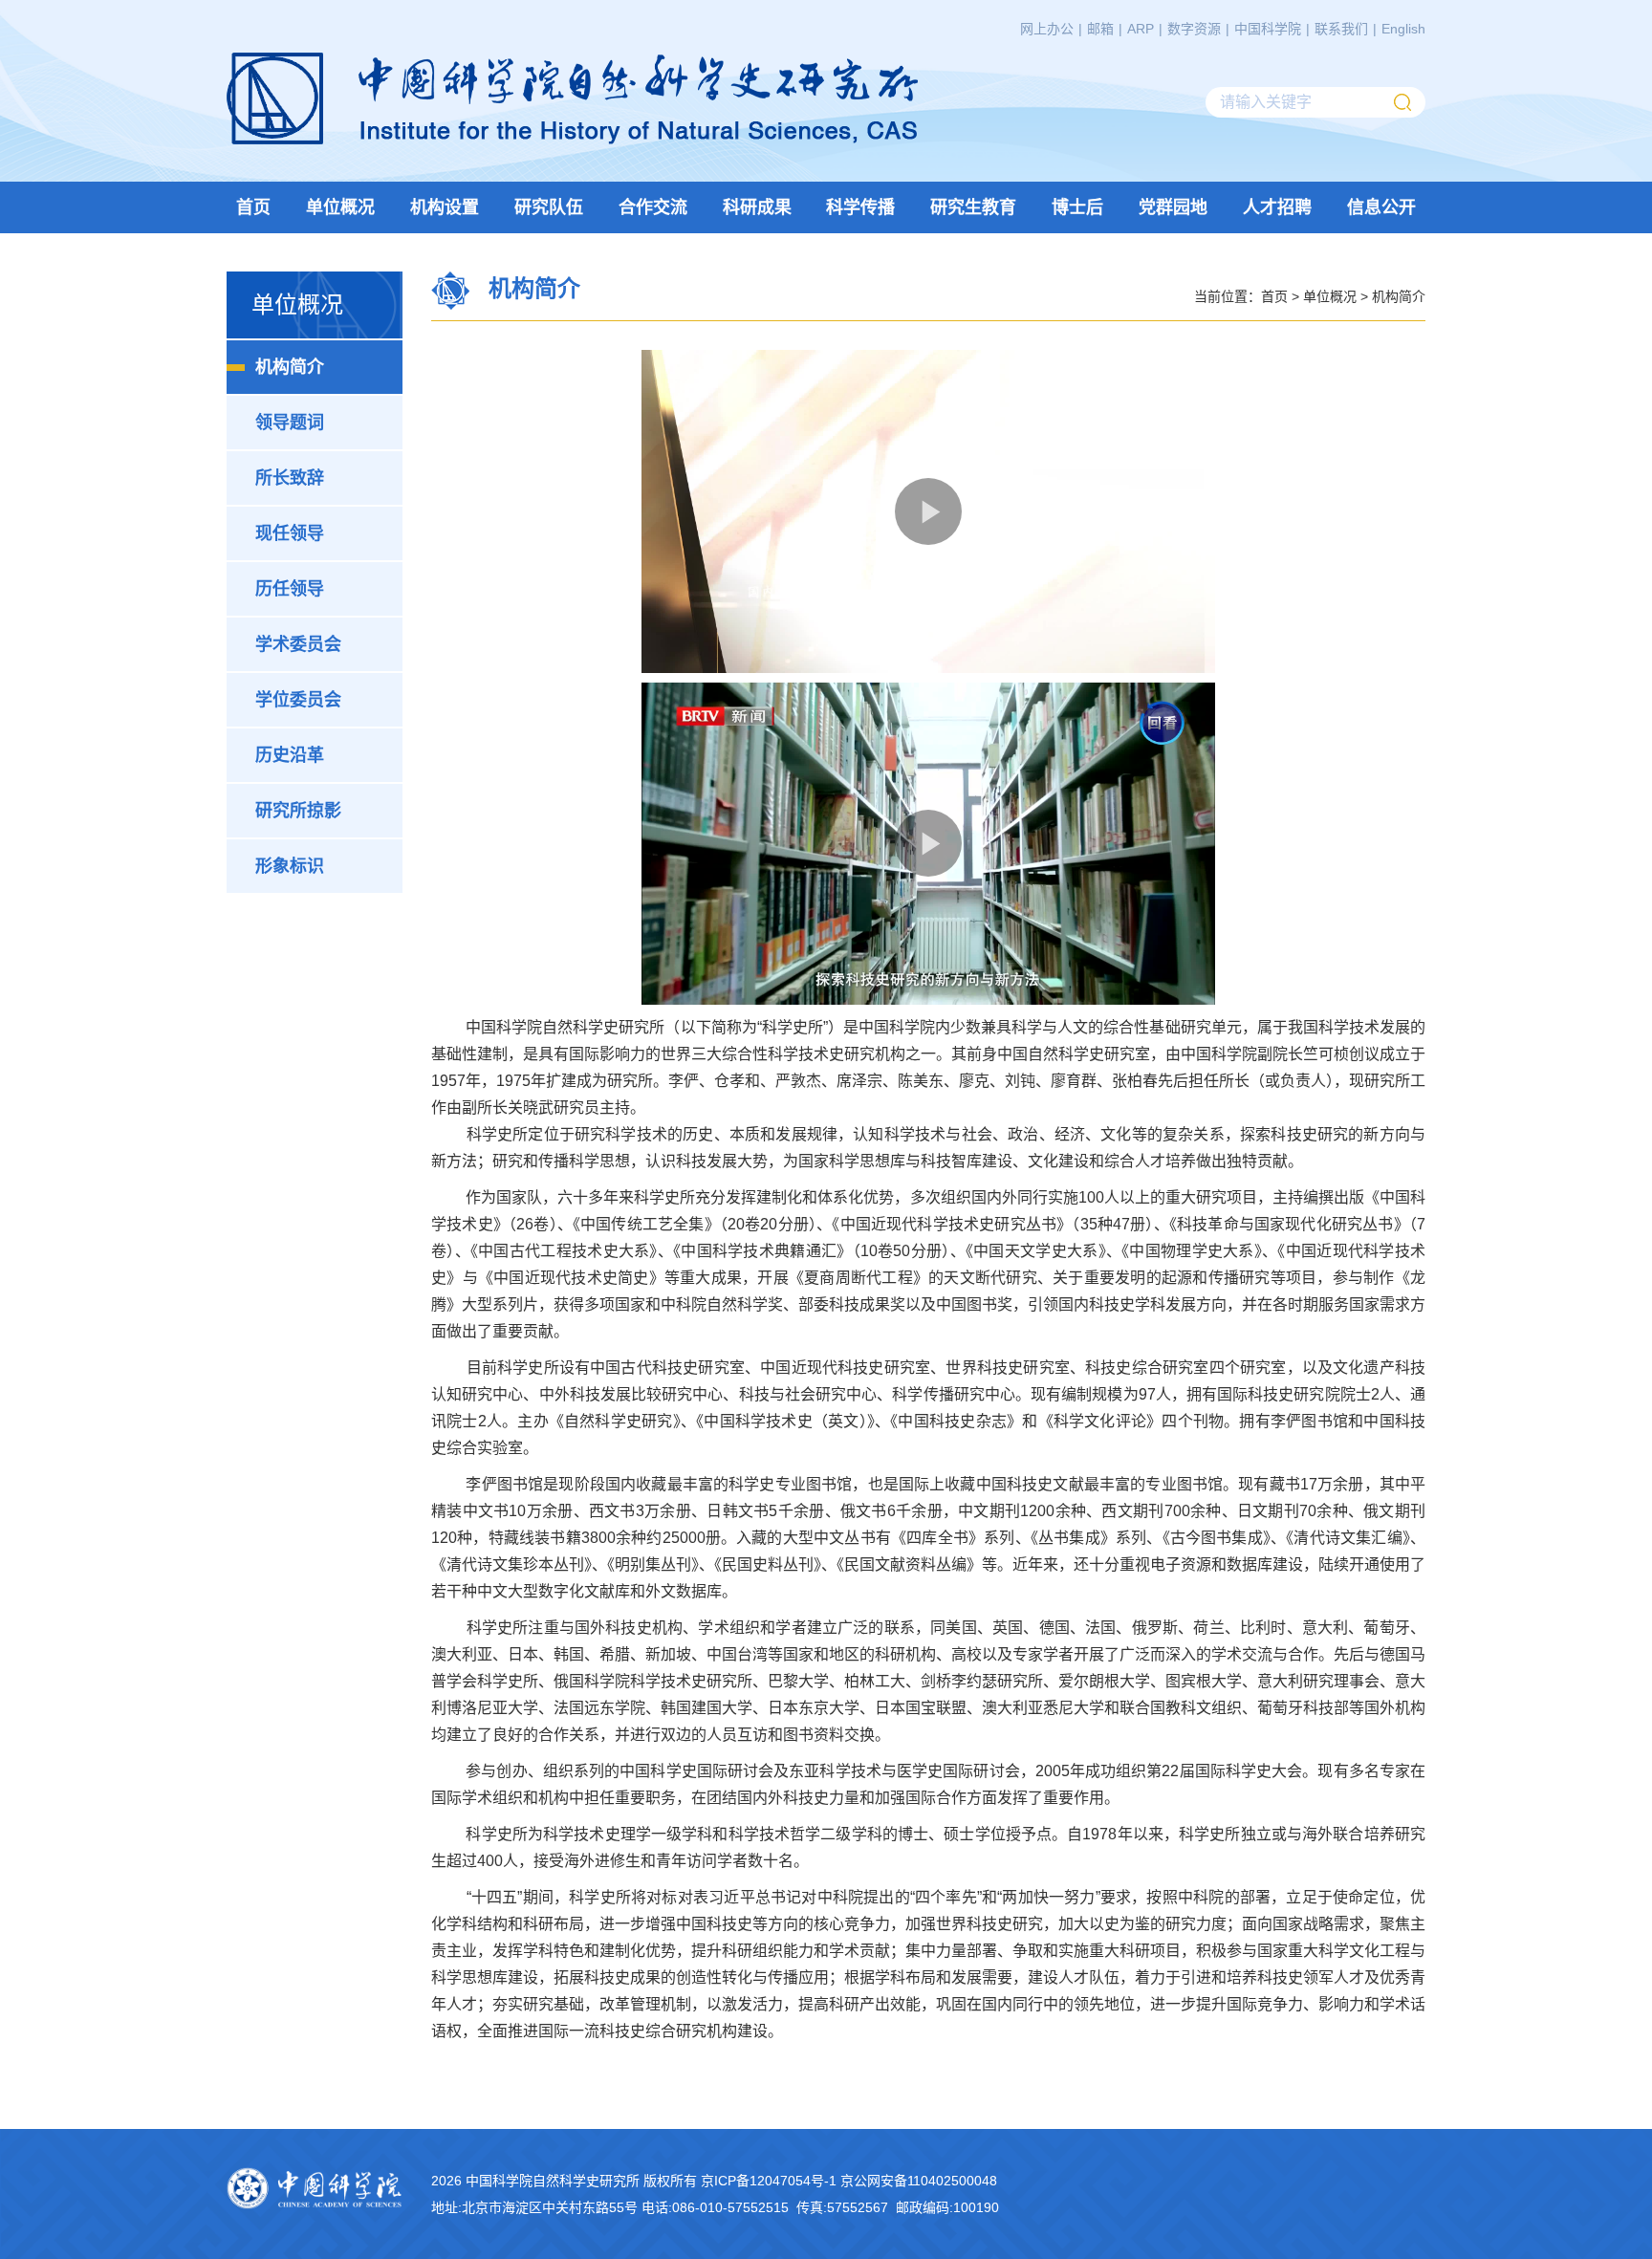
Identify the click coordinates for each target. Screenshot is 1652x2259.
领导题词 (290, 423)
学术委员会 (298, 644)
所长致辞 (290, 478)
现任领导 (290, 533)
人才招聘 (1277, 207)
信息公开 (1381, 207)
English (1403, 29)
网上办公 (1047, 29)
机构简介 (290, 367)
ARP (1141, 29)
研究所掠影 (298, 811)
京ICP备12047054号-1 (769, 2181)
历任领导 (290, 589)
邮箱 (1100, 29)
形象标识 (290, 866)
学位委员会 (298, 700)
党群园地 (1173, 207)
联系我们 (1341, 29)
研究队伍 (549, 207)
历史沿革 (290, 755)
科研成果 (757, 207)
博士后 (1077, 207)
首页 (253, 207)
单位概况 (340, 207)
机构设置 (445, 207)
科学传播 (860, 207)
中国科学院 (1268, 29)
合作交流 (653, 207)
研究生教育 (973, 207)
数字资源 (1194, 29)
